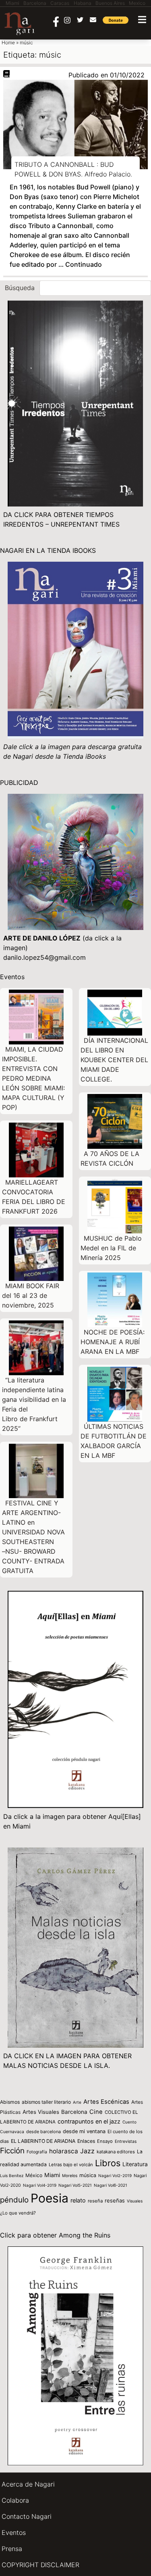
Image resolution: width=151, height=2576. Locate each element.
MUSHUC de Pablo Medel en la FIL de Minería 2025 (111, 1248)
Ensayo (105, 2141)
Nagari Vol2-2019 (115, 2175)
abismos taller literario (46, 2102)
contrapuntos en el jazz (89, 2121)
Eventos (14, 2532)
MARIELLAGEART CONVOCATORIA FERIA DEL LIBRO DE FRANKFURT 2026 (34, 1197)
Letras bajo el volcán (71, 2165)
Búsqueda (20, 288)
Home (8, 43)
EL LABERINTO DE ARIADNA (43, 2141)
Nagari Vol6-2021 (111, 2185)
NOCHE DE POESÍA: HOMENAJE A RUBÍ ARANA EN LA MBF (113, 1342)
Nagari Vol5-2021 (75, 2185)
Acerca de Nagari (28, 2484)
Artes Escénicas (106, 2102)
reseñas (115, 2200)
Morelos (70, 2175)
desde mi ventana (84, 2131)
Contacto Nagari (27, 2516)
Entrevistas (126, 2141)
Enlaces (86, 2141)
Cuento (129, 2122)
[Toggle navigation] (142, 20)
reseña (95, 2201)
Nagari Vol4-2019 (40, 2185)
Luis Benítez (12, 2175)
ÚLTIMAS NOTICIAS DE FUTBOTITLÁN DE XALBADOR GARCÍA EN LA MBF (114, 1441)
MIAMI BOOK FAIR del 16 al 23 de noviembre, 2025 (31, 1295)
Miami (52, 2175)
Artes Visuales (41, 2112)
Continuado (84, 264)
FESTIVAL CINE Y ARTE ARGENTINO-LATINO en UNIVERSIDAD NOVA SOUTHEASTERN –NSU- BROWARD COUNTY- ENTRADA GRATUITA (33, 1537)
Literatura (135, 2164)
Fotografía (37, 2152)
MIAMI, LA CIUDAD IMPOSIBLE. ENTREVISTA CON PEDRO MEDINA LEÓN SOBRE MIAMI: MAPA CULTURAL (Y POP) (33, 1078)
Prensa (12, 2549)
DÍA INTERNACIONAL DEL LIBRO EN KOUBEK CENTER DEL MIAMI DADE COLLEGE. (114, 1060)
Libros (108, 2163)
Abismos (10, 2102)
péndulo (14, 2200)
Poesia (50, 2198)
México (34, 2175)
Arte (77, 2102)
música (88, 2175)
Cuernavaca (12, 2132)
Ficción (12, 2151)
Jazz (87, 2151)
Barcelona (74, 2112)
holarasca (64, 2151)
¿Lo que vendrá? (18, 2213)
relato (78, 2200)
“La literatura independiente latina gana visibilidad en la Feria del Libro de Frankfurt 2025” (34, 1404)
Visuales (135, 2201)
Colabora (15, 2500)
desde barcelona (43, 2132)
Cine (96, 2112)
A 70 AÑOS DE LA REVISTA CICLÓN (110, 1158)
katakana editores (116, 2152)
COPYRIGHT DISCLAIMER (40, 2565)
